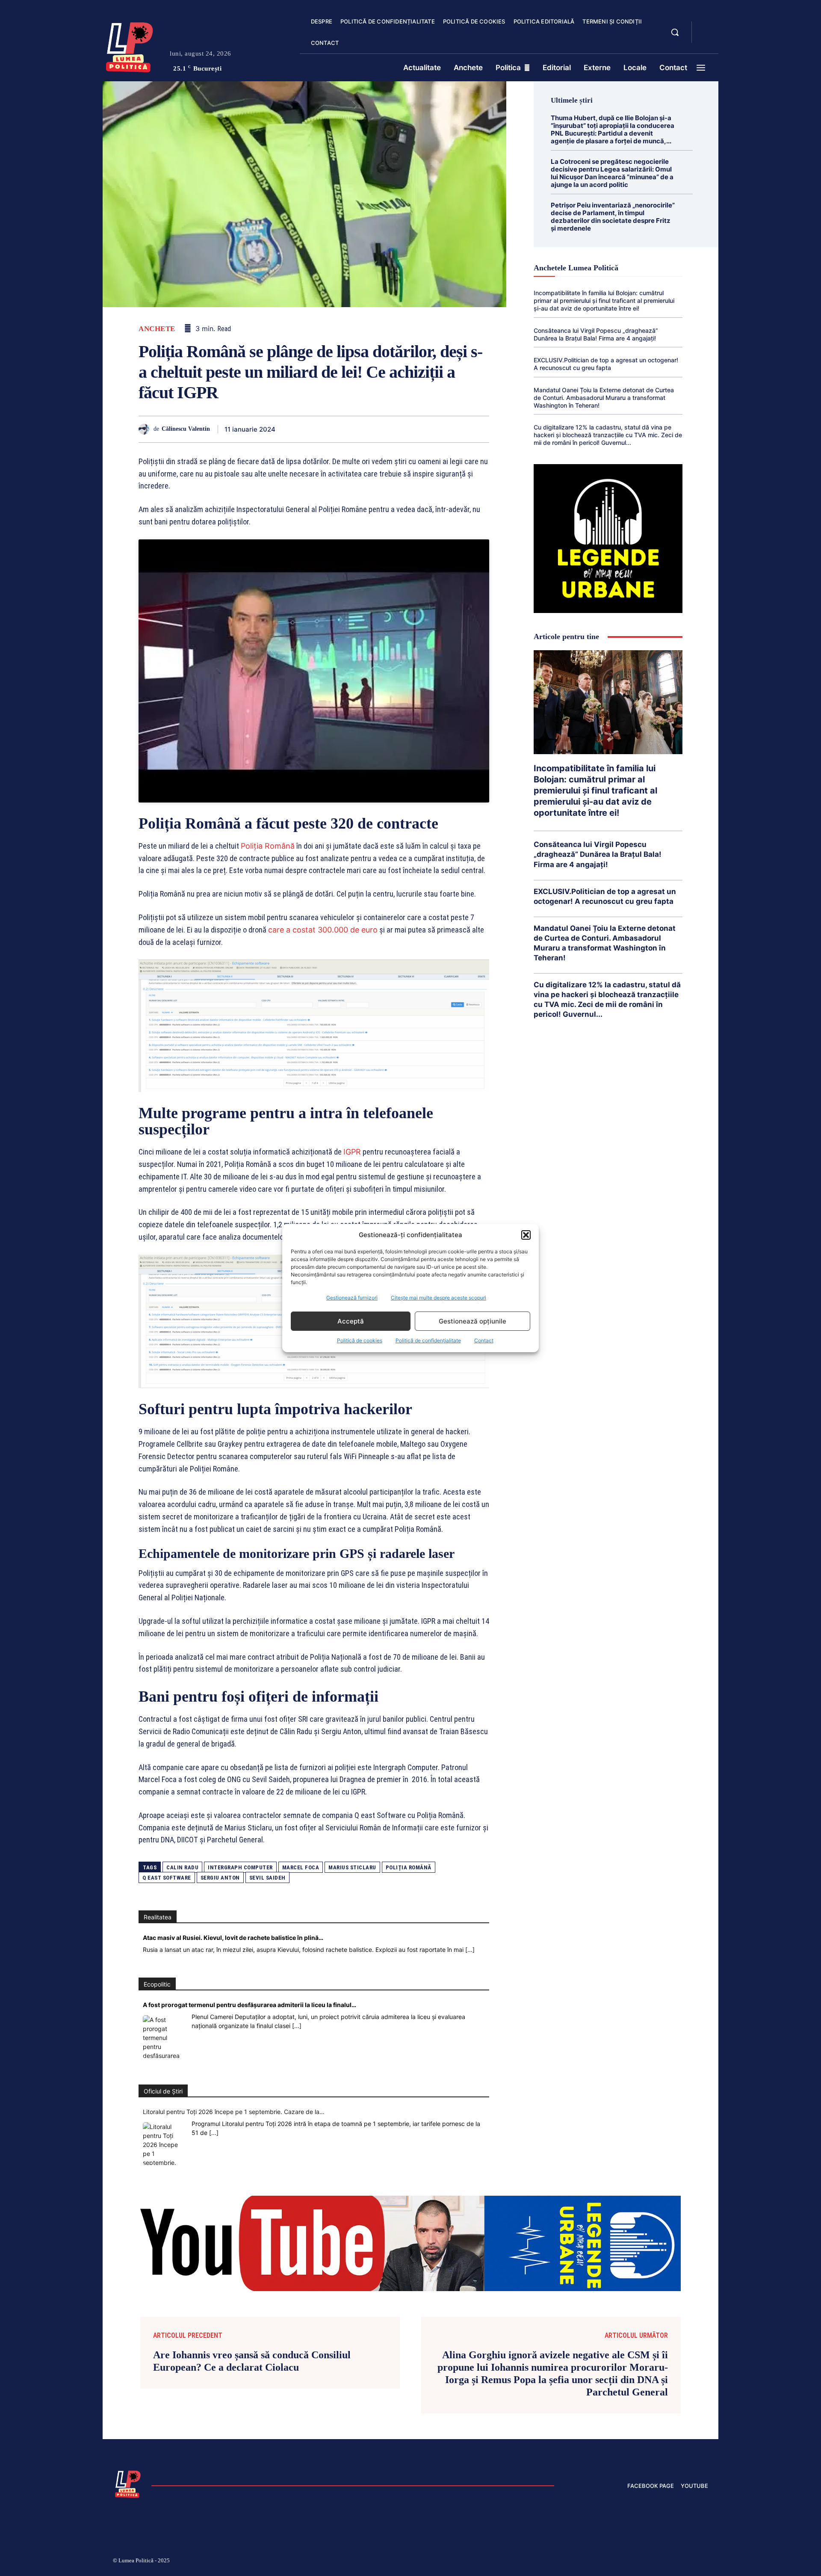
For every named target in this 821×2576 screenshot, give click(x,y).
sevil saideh (267, 1878)
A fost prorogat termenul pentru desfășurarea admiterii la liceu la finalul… (250, 2005)
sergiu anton (220, 1878)
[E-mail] (421, 429)
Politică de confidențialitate (428, 1340)
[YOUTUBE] (706, 38)
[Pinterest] (342, 429)
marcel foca (301, 1867)
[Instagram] (603, 2562)
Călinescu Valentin (186, 429)
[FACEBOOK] (706, 27)
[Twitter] (322, 429)
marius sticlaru (352, 1867)
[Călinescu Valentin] (146, 429)
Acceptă (351, 1321)
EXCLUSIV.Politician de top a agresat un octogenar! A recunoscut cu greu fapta (606, 364)
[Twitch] (644, 2562)
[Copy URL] (460, 429)
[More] (480, 429)
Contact (484, 1340)
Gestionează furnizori (352, 1298)
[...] (470, 1950)
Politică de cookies (360, 1340)
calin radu (182, 1867)
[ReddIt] (401, 429)
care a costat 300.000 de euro (323, 930)
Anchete (157, 329)
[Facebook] (303, 429)
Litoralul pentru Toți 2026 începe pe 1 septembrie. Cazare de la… (234, 2112)
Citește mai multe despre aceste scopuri (439, 1298)
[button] (526, 1235)
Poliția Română (268, 846)
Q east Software (167, 1878)
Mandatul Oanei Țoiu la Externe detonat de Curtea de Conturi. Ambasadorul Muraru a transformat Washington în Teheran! (604, 398)
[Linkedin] (381, 429)
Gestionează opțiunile (473, 1321)
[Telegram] (440, 429)
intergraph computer (240, 1867)
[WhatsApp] (362, 429)
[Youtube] (705, 2562)
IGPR (352, 1152)
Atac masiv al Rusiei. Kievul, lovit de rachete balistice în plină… (233, 1938)
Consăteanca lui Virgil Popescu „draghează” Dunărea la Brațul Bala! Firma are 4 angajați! (596, 334)
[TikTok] (623, 2562)
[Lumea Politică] (130, 45)
